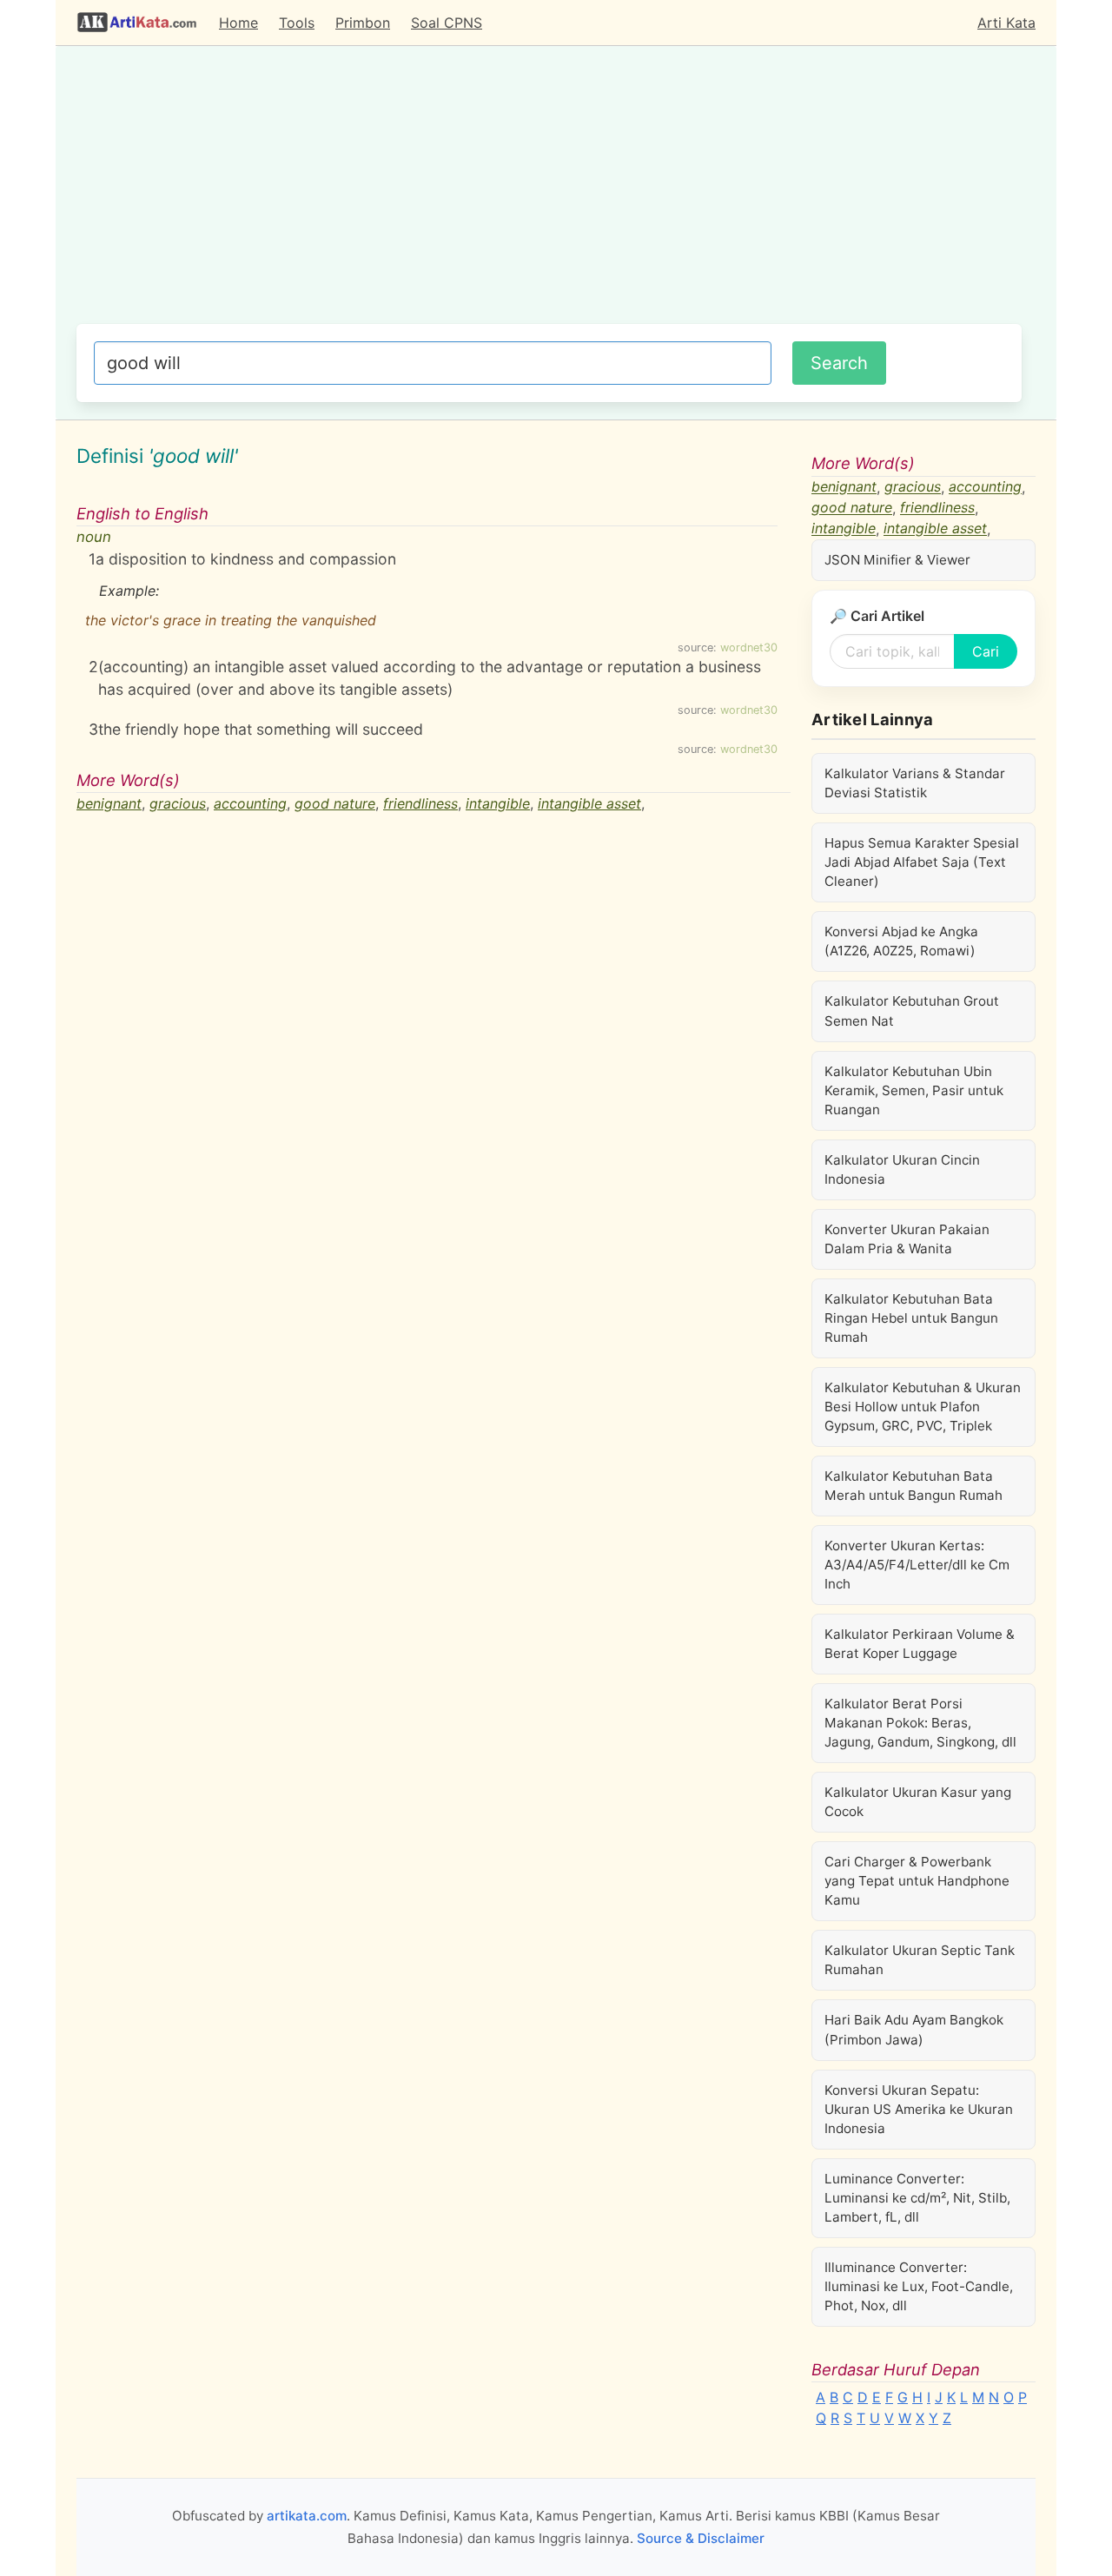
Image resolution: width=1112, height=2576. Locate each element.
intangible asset (589, 803)
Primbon (363, 23)
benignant (109, 803)
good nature (335, 803)
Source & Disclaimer (701, 2538)
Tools (297, 23)
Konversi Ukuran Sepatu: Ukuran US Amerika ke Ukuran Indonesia (919, 2109)
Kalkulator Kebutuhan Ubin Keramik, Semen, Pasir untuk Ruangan (914, 1090)
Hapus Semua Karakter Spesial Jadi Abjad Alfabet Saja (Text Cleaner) (922, 862)
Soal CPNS (447, 23)
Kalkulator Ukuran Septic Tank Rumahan (920, 1960)
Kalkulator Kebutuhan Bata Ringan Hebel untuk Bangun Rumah (911, 1318)
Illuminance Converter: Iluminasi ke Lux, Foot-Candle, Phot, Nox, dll (919, 2286)
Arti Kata (1006, 23)
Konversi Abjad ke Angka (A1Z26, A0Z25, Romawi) (901, 941)
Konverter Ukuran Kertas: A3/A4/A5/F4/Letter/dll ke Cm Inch (917, 1565)
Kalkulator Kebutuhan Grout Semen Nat (912, 1011)
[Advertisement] (549, 194)
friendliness (420, 803)
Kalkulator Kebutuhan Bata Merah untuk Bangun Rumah (913, 1486)
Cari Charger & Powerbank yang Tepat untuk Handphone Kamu (917, 1881)
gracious (178, 803)
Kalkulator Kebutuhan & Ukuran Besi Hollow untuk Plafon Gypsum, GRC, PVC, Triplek (923, 1407)
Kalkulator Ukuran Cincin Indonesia (902, 1169)
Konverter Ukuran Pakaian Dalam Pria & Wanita (907, 1239)
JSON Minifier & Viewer (897, 560)
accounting (250, 803)
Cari (986, 651)
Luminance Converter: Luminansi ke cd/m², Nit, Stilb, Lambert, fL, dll (917, 2198)
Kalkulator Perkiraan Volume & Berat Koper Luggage (920, 1644)
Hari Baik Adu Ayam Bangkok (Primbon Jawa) (914, 2029)
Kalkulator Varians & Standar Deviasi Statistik (915, 783)
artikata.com (307, 2516)
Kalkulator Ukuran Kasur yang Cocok (918, 1802)
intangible (498, 803)
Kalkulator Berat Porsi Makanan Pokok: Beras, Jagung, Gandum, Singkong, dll (920, 1723)
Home (238, 23)
